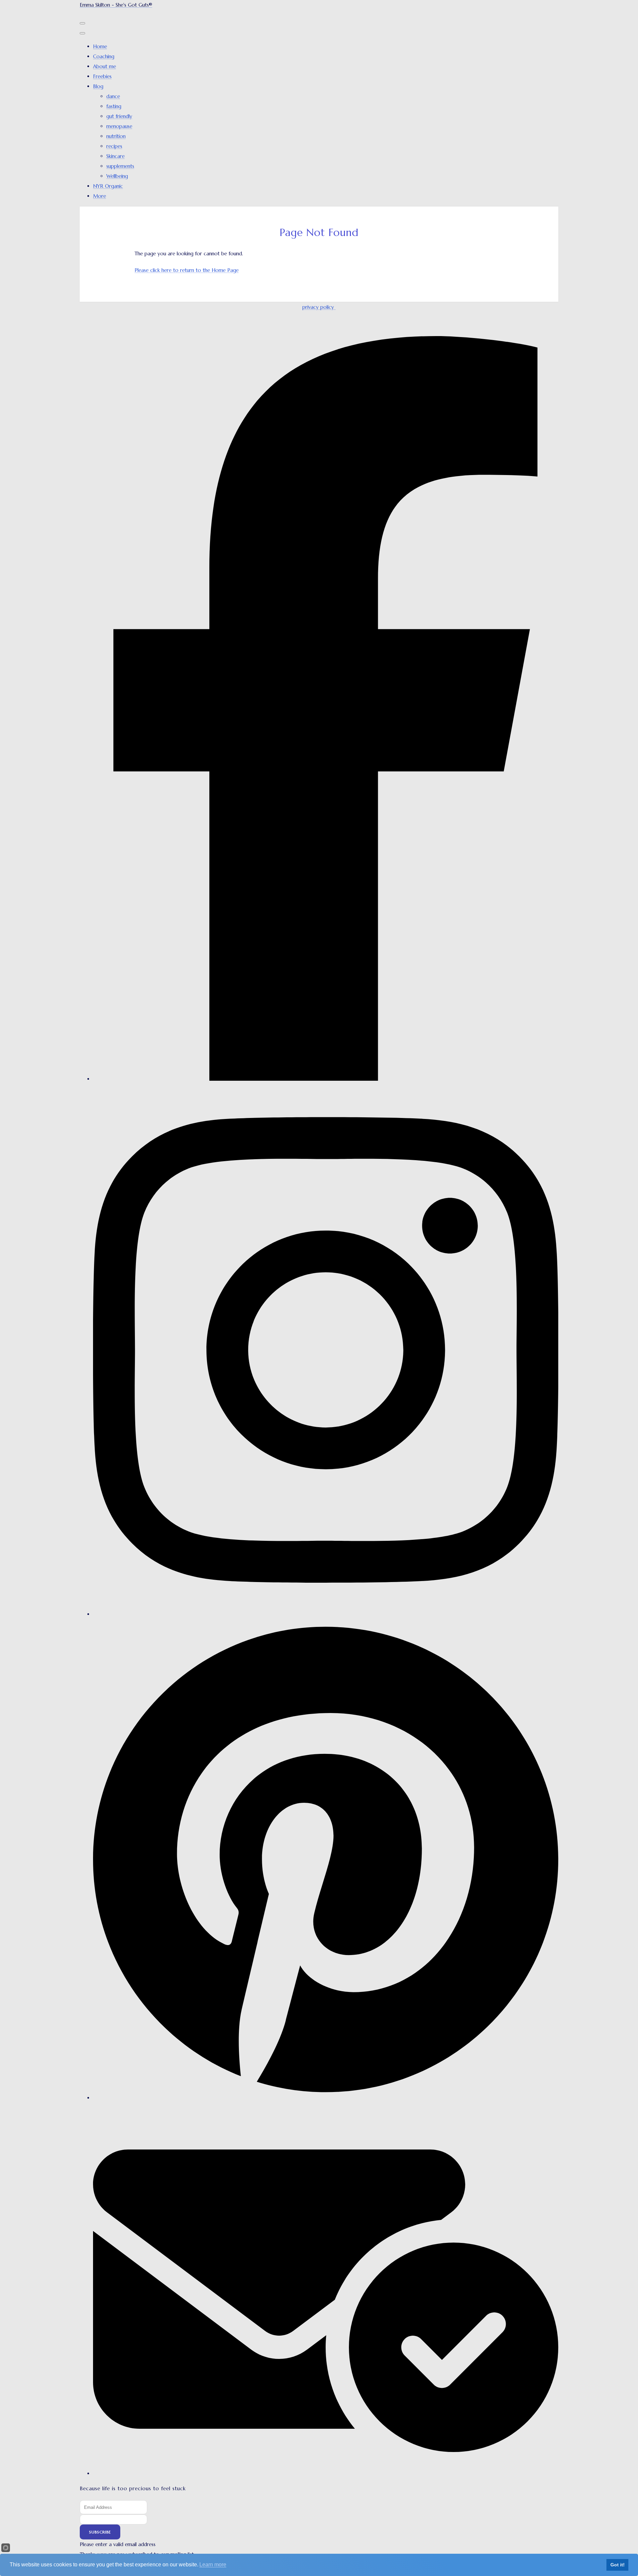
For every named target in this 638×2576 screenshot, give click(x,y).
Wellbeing (117, 176)
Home (100, 46)
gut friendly (119, 116)
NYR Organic (108, 186)
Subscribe (100, 2532)
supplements (120, 166)
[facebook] (326, 1079)
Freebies (102, 76)
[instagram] (326, 1614)
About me (105, 66)
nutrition (116, 136)
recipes (114, 146)
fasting (114, 106)
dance (113, 96)
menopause (119, 126)
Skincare (115, 156)
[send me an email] (326, 2473)
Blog (98, 86)
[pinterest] (326, 2098)
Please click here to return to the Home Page (187, 270)
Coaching (104, 56)
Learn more (213, 2565)
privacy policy (319, 307)
